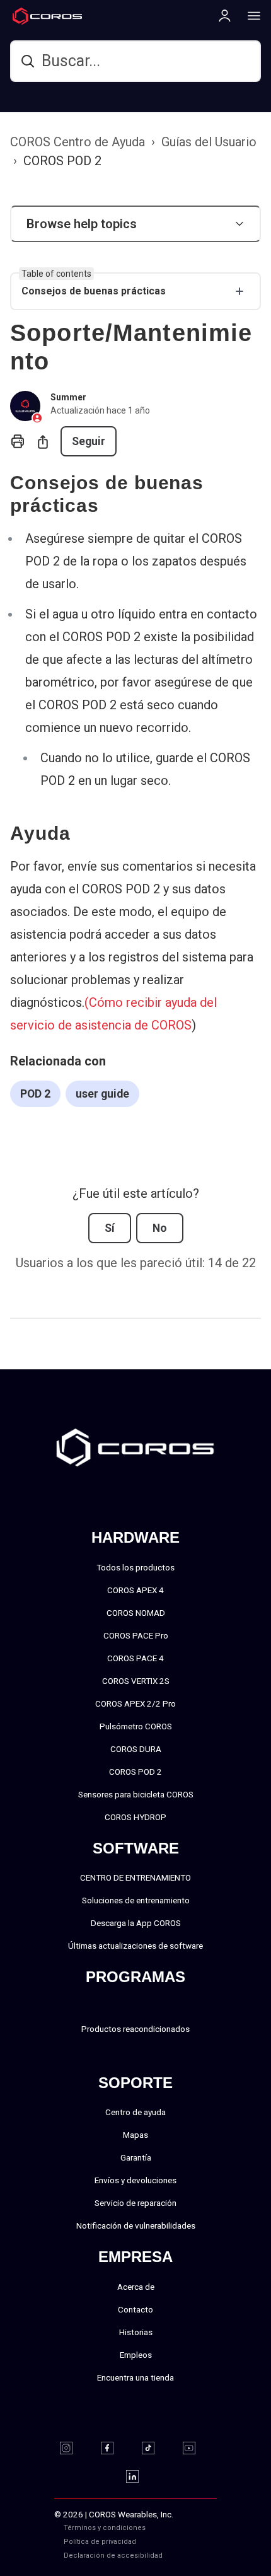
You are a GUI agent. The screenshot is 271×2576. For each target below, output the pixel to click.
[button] (135, 224)
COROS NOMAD (136, 1613)
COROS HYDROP (135, 1817)
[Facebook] (115, 2448)
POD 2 (35, 1094)
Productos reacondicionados (135, 2029)
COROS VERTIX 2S (136, 1681)
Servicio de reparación (135, 2203)
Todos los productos (135, 1567)
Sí (110, 1228)
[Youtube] (197, 2448)
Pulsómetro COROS (136, 1726)
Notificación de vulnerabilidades (136, 2225)
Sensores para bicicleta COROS (136, 1794)
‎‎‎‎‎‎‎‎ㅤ (176, 2542)
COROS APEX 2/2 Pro (135, 1703)
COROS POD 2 (62, 161)
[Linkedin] (140, 2476)
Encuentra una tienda (135, 2377)
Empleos (136, 2355)
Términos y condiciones (105, 2528)
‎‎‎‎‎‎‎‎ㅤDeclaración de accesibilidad (113, 2556)
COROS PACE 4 (135, 1658)
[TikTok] (156, 2448)
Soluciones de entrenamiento (136, 1900)
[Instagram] (74, 2448)
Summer (68, 397)
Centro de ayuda (135, 2112)
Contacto (135, 2309)
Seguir (89, 441)
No (160, 1228)
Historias (136, 2332)
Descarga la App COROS (136, 1923)
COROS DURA (136, 1749)
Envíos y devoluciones (135, 2180)
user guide (102, 1094)
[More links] (250, 15)
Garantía (136, 2157)
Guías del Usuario (209, 142)
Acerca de (136, 2287)
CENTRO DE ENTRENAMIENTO (135, 1877)
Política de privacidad (100, 2542)
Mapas (135, 2135)
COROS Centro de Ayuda (78, 142)
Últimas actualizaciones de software (135, 1946)
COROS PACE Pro (136, 1635)
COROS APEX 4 (135, 1590)
